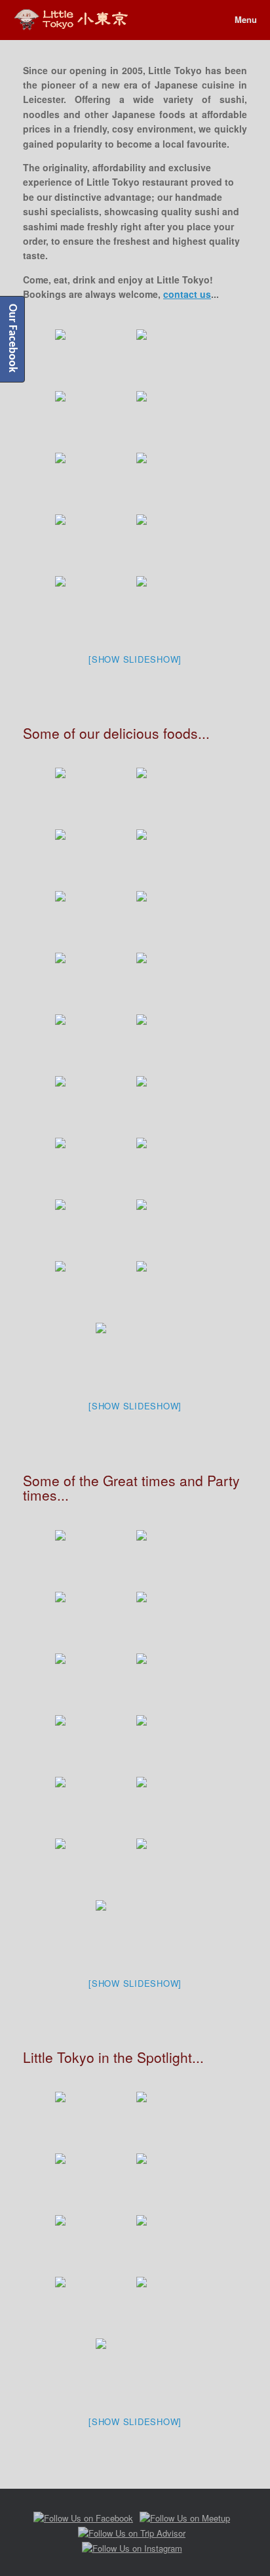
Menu (246, 19)
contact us (187, 294)
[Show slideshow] (135, 659)
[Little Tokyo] (71, 19)
